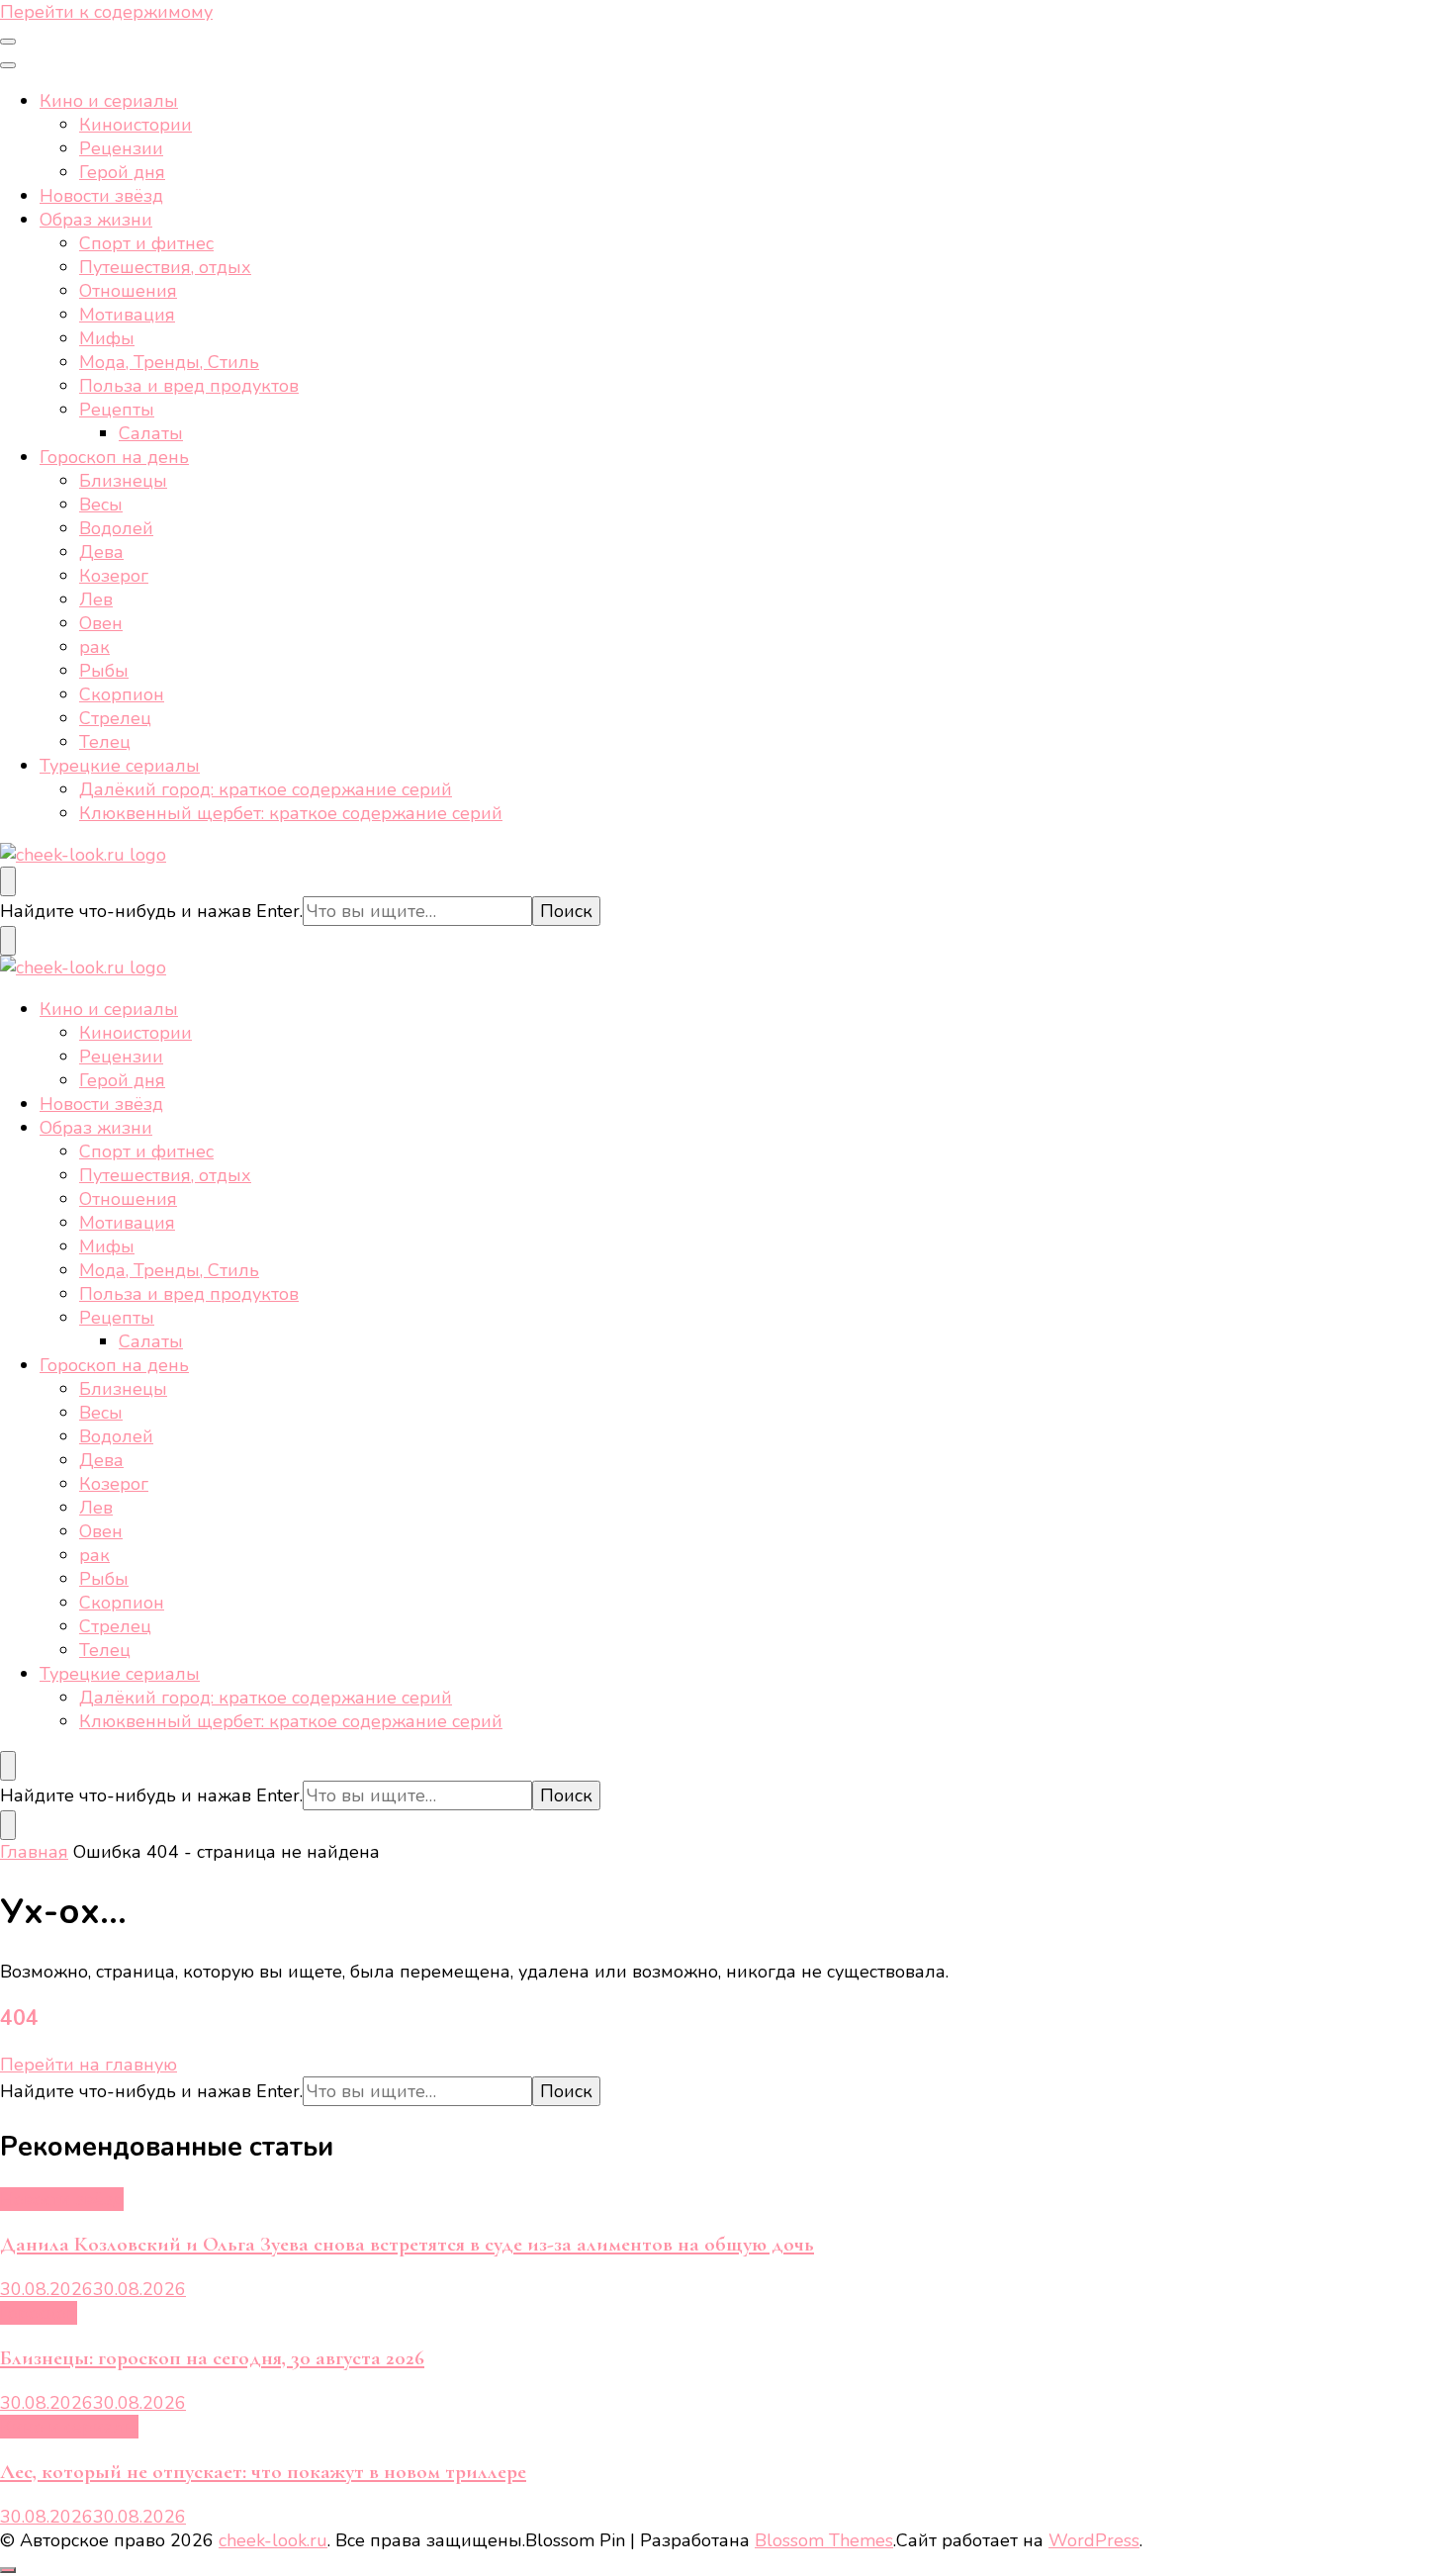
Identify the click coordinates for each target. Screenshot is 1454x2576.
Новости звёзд (101, 196)
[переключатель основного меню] (8, 42)
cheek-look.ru (273, 2540)
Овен (101, 623)
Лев (96, 599)
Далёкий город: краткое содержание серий (266, 789)
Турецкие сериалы (120, 766)
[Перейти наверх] (8, 2570)
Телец (105, 742)
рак (94, 647)
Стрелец (115, 718)
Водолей (116, 528)
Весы (101, 505)
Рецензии (121, 148)
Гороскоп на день (114, 457)
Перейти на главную (89, 2065)
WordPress (1094, 2540)
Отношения (128, 291)
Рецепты (117, 410)
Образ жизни (96, 220)
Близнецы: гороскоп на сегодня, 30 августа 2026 (212, 2358)
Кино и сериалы (109, 101)
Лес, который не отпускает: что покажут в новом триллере (263, 2472)
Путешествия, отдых (165, 267)
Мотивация (127, 315)
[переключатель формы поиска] (8, 881)
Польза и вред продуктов (189, 386)
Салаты (151, 433)
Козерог (114, 576)
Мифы (107, 338)
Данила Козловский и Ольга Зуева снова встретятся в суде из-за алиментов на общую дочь (407, 2244)
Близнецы (123, 481)
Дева (101, 552)
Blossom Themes (824, 2540)
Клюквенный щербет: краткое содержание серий (291, 813)
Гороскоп (39, 2313)
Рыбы (104, 671)
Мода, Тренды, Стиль (169, 362)
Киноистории (136, 125)
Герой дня (122, 172)
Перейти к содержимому (106, 12)
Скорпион (122, 694)
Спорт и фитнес (146, 243)
